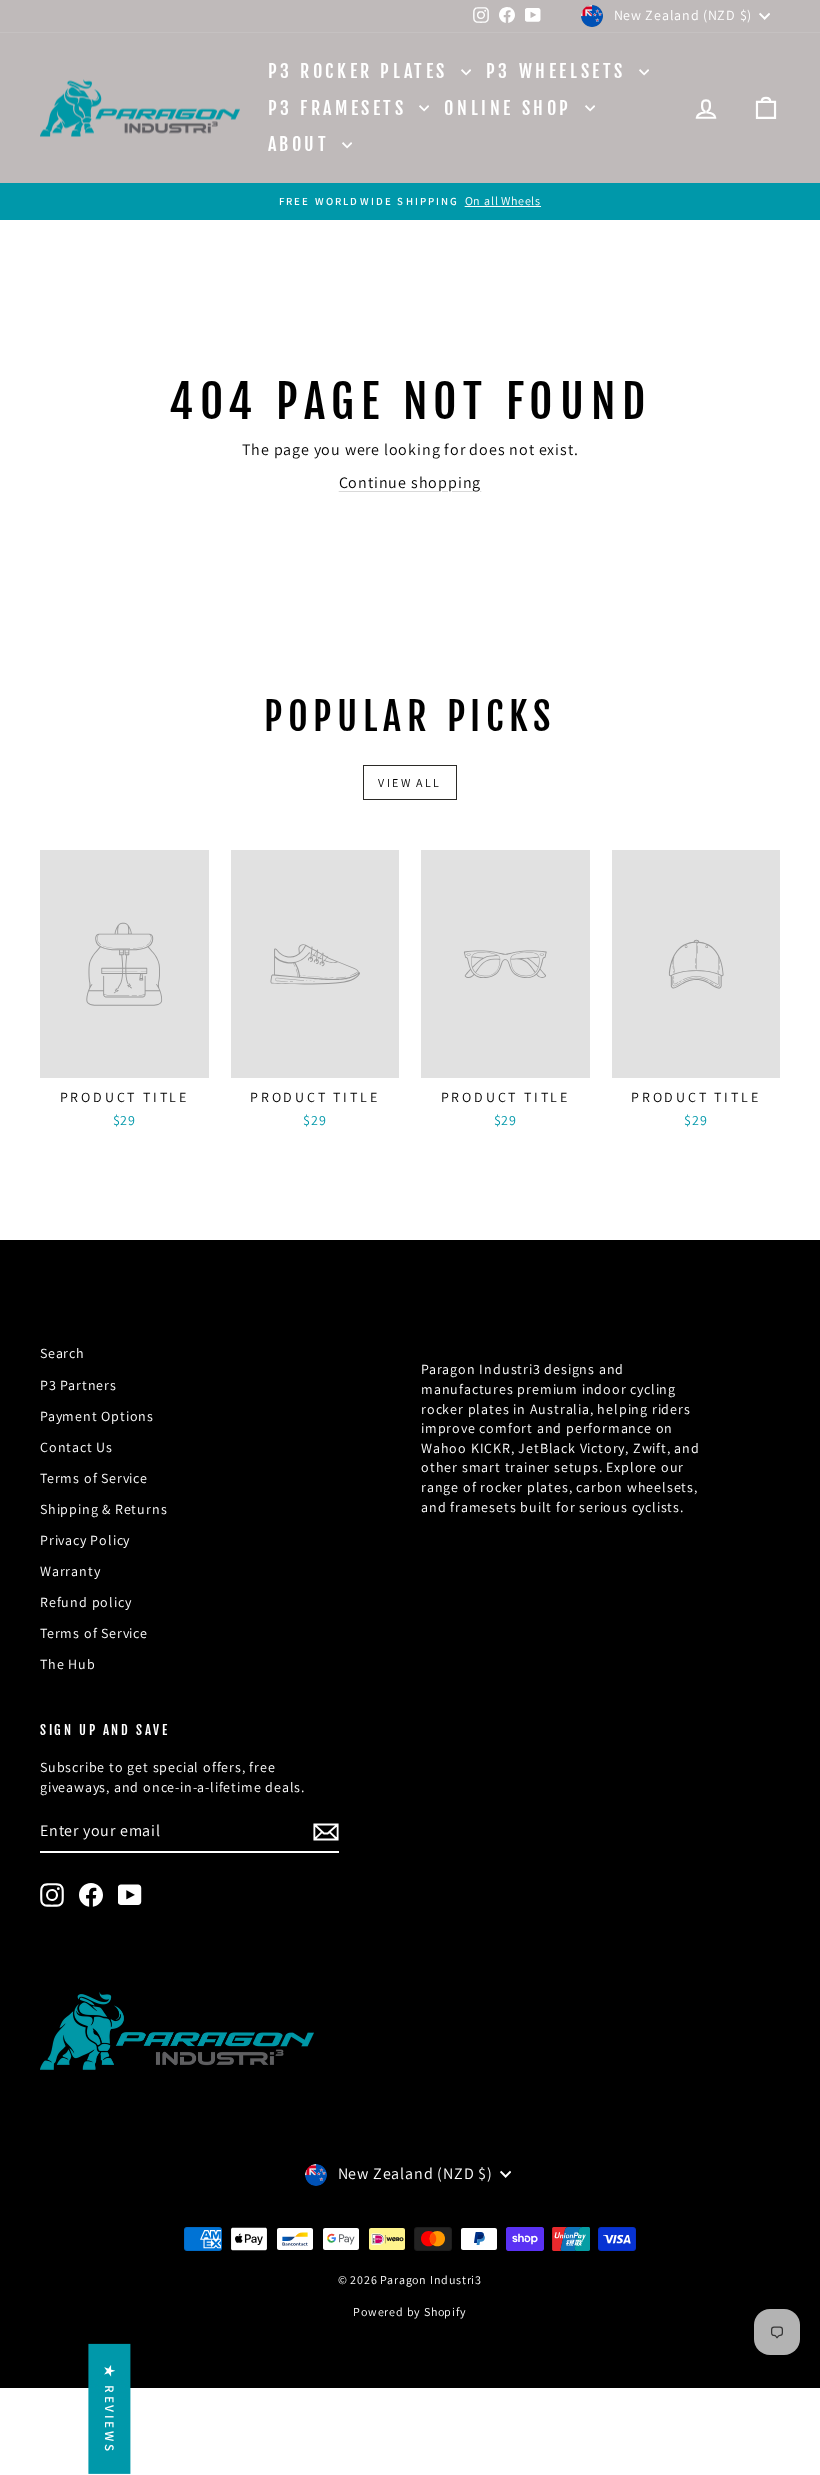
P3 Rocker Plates (362, 71)
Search (62, 1353)
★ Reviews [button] (109, 2409)
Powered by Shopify (409, 2311)
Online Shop (511, 108)
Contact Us (76, 1447)
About (303, 144)
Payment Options (97, 1416)
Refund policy (85, 1602)
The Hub (68, 1664)
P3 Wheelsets (560, 71)
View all (409, 782)
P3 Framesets (341, 108)
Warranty (70, 1571)
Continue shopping (410, 482)
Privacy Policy (85, 1540)
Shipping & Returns (103, 1509)
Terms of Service (94, 1478)
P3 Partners (78, 1385)
